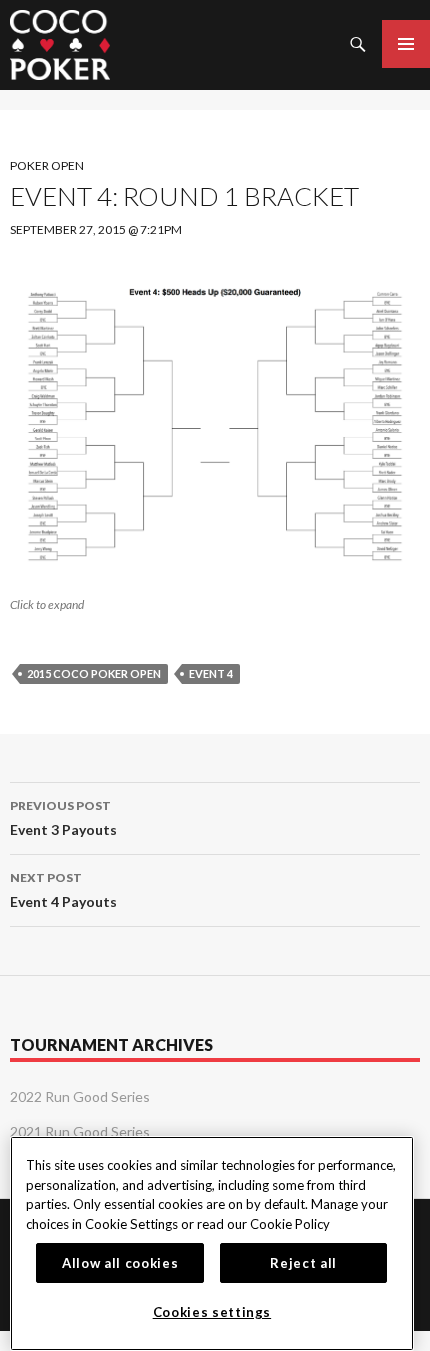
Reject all (303, 1263)
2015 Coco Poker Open (94, 673)
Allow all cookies (120, 1263)
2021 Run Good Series (80, 1131)
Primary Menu (406, 44)
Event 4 (211, 673)
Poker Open (47, 165)
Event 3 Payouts (63, 818)
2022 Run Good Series (80, 1096)
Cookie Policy (290, 1224)
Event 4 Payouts (63, 890)
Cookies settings (212, 1312)
